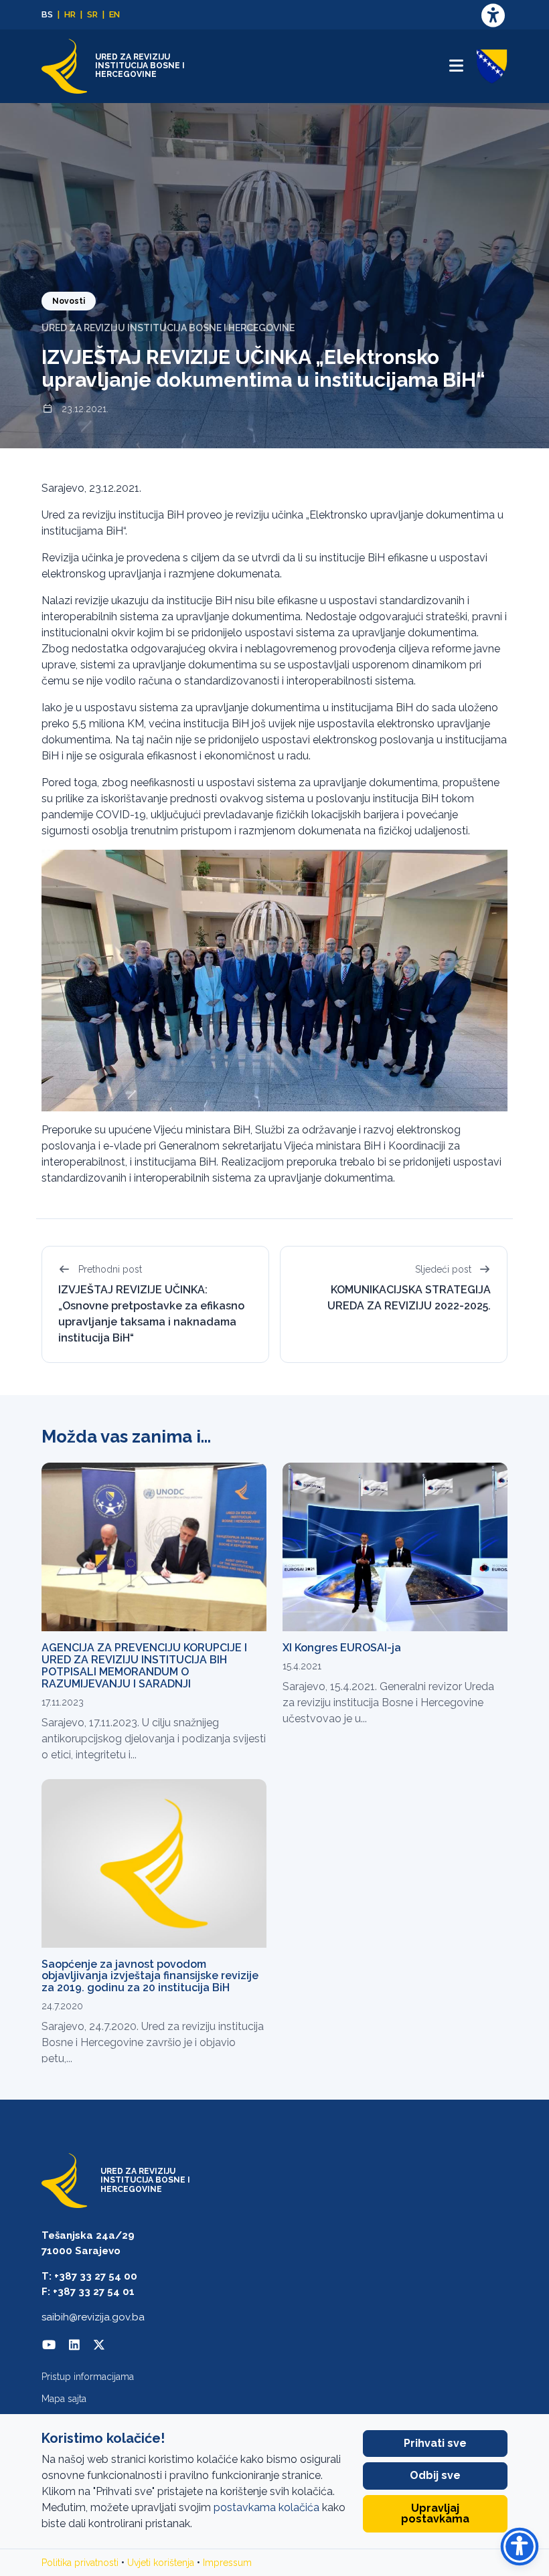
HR (70, 14)
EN (114, 14)
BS (47, 14)
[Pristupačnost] (493, 15)
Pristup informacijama (88, 2377)
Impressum (227, 2563)
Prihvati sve (435, 2443)
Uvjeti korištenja (161, 2563)
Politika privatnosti (80, 2563)
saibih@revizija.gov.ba (93, 2317)
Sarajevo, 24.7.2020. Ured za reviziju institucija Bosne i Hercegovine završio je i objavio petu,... (153, 2042)
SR (92, 14)
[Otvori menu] (456, 66)
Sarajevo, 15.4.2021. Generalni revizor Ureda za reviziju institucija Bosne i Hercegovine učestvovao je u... (388, 1703)
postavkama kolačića (266, 2507)
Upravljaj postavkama (435, 2513)
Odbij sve (435, 2475)
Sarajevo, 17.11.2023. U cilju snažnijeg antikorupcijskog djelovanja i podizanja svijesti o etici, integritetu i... (154, 1739)
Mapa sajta (64, 2399)
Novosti (69, 301)
